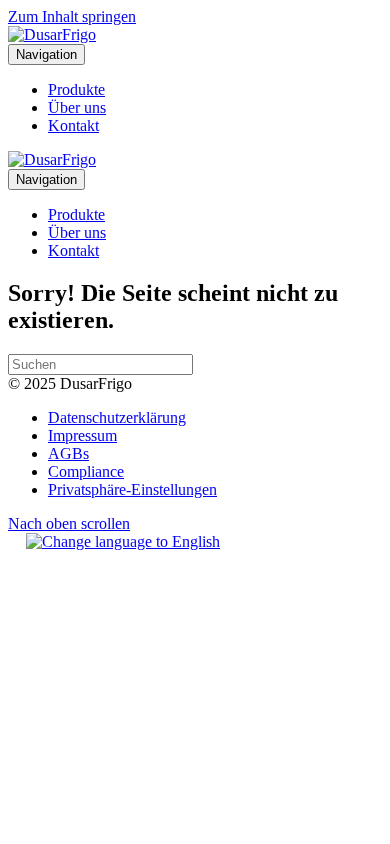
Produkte (76, 89)
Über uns (77, 107)
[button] (69, 523)
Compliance (86, 471)
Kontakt (73, 125)
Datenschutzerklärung (117, 417)
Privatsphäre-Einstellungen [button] (132, 489)
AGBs (68, 453)
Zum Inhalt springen (72, 16)
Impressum (82, 435)
